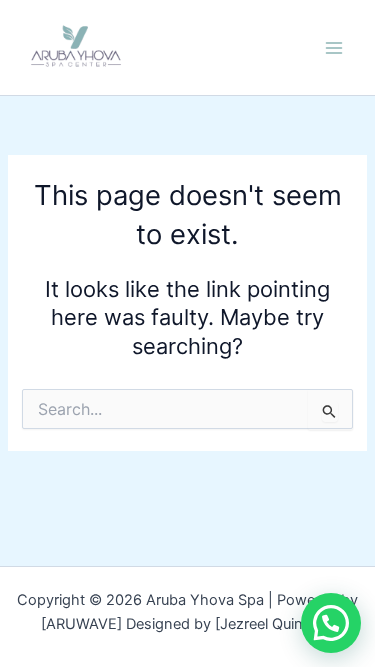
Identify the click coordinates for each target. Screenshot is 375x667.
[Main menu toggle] (334, 48)
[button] (331, 623)
